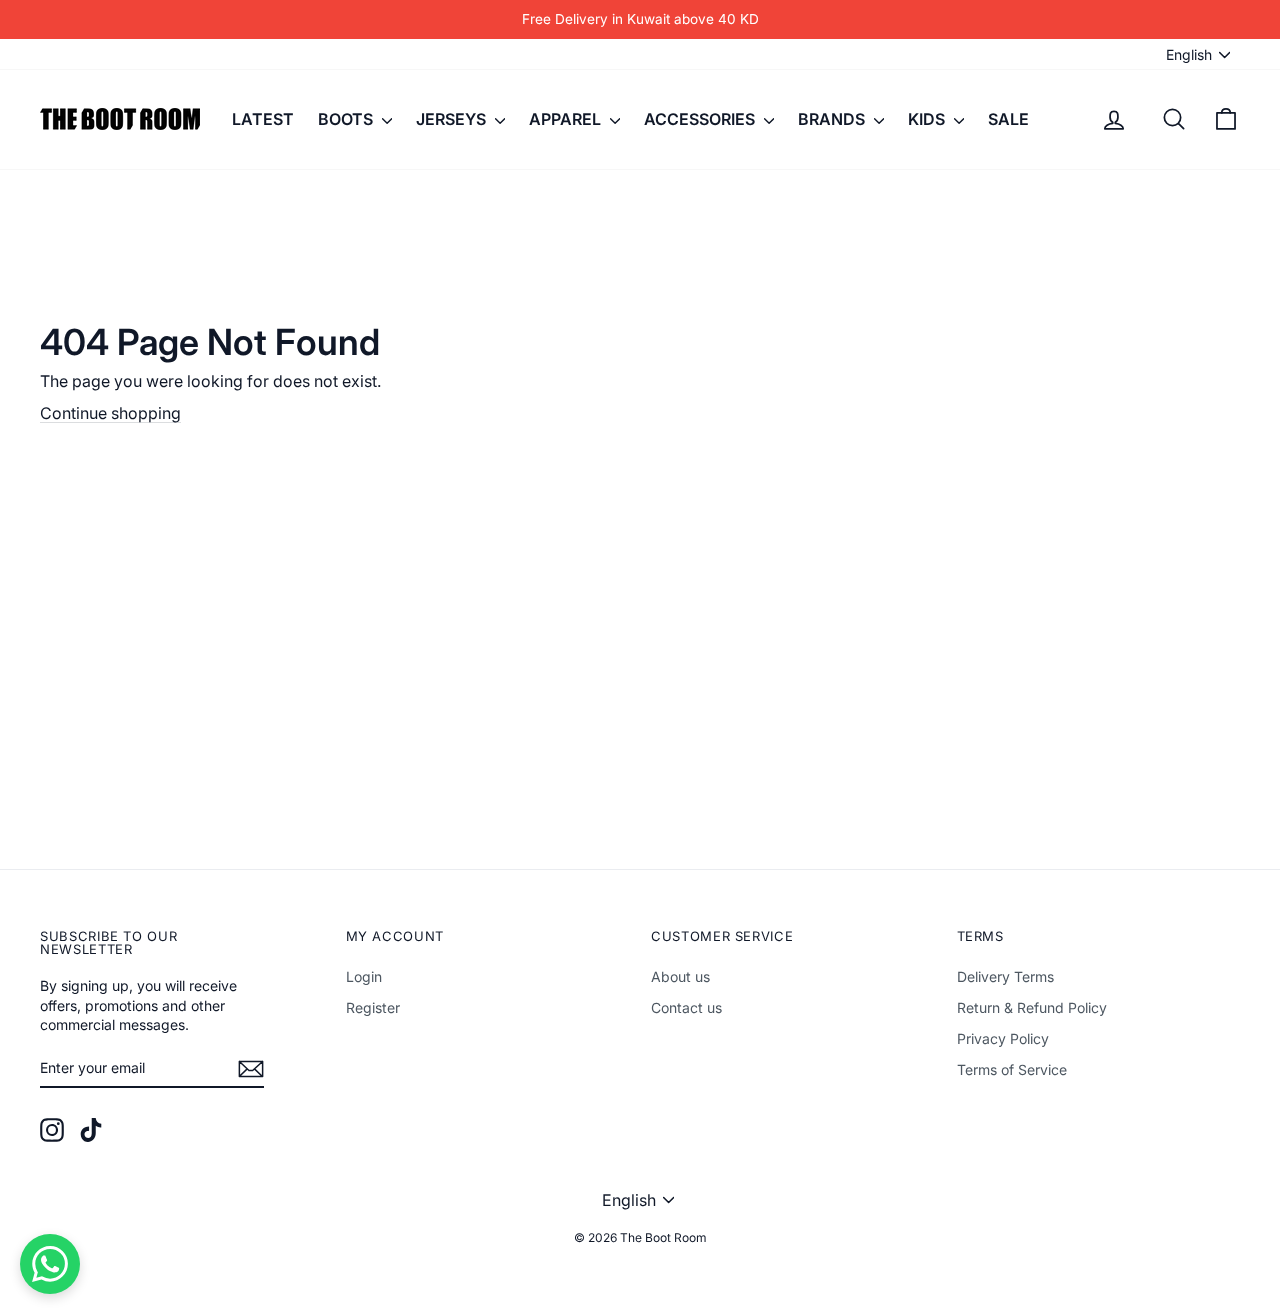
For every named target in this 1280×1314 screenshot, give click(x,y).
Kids (928, 119)
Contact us (686, 1007)
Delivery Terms (1005, 976)
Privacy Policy (1003, 1038)
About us (680, 976)
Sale (1008, 119)
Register (373, 1007)
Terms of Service (1012, 1069)
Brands (833, 119)
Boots (347, 119)
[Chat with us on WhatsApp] (50, 1264)
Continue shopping (110, 413)
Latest (263, 119)
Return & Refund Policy (1032, 1007)
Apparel (567, 119)
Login (364, 976)
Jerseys (453, 119)
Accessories (701, 119)
